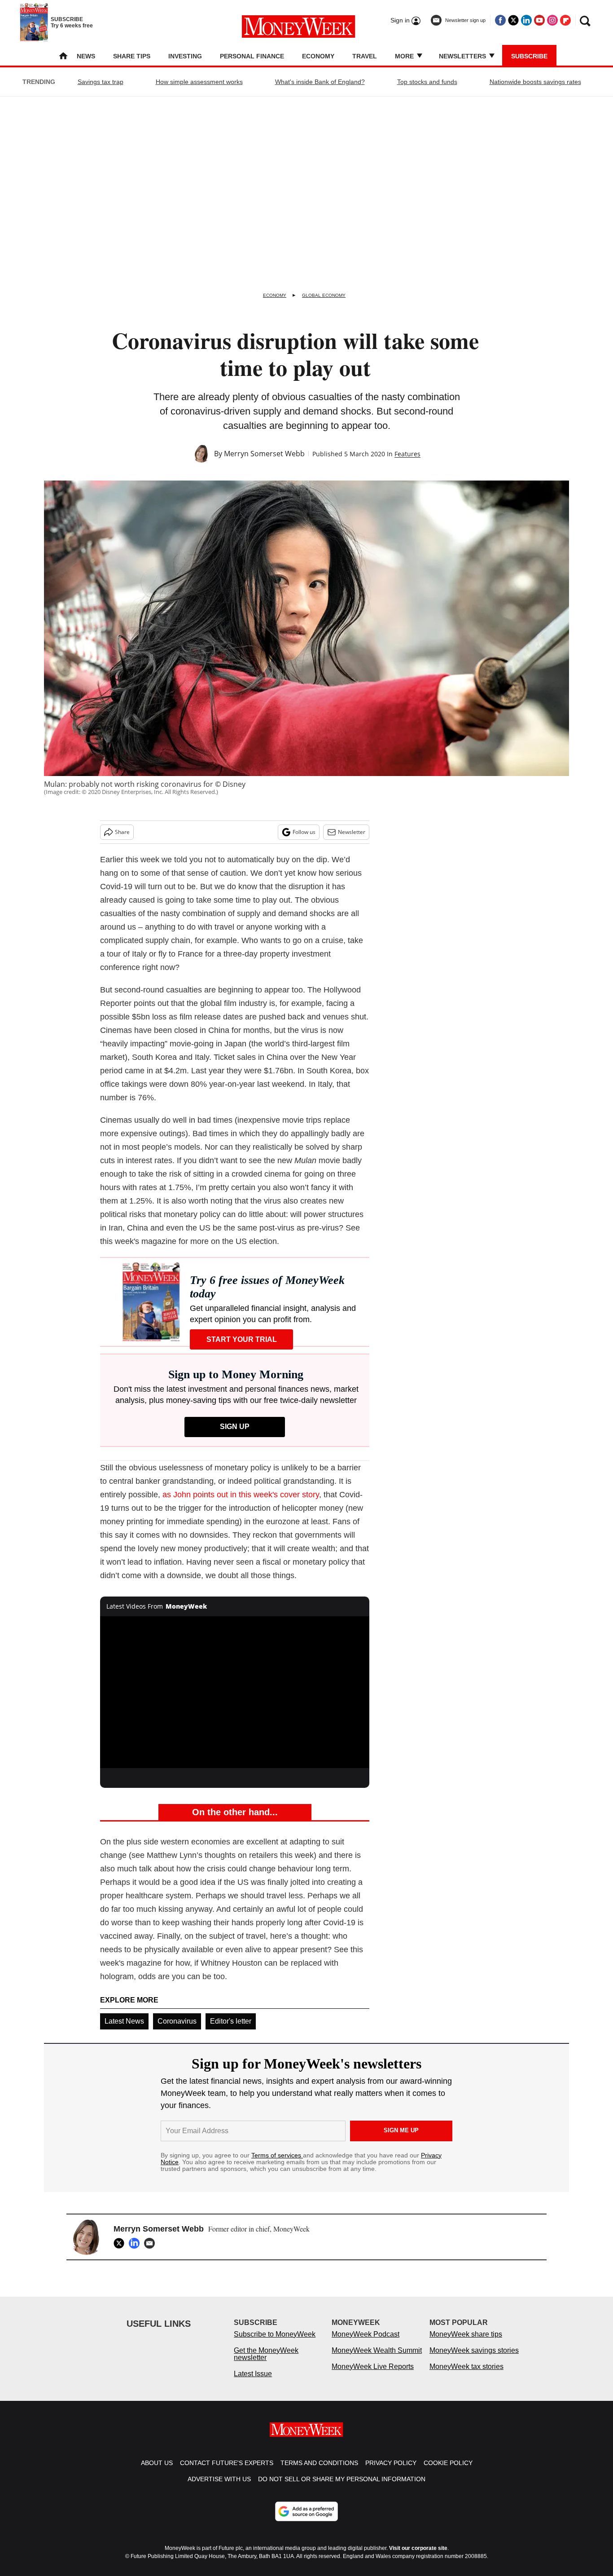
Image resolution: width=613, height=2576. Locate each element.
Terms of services (277, 2155)
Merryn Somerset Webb (264, 454)
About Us (157, 2472)
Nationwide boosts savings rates (535, 82)
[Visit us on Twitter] (513, 20)
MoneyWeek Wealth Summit (377, 2359)
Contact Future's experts (227, 2472)
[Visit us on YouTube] (539, 20)
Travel (365, 56)
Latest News (124, 2021)
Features (407, 454)
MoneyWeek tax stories (466, 2375)
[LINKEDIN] (136, 2243)
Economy (318, 56)
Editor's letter (231, 2021)
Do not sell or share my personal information (342, 2488)
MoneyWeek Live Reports (373, 2375)
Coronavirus (177, 2021)
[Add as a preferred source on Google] (306, 2520)
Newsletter (352, 832)
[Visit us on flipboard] (565, 20)
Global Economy (324, 295)
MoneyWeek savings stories (474, 2359)
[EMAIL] (152, 2243)
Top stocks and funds (427, 82)
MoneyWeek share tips (466, 2343)
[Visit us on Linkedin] (526, 20)
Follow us (304, 832)
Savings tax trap (101, 82)
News (86, 56)
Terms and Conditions (319, 2472)
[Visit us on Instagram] (552, 20)
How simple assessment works (199, 82)
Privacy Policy (391, 2472)
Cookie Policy (448, 2472)
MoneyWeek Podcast (366, 2343)
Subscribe (529, 56)
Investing (185, 56)
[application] (235, 1692)
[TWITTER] (121, 2243)
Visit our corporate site (418, 2557)
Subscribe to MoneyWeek (275, 2343)
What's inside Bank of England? (320, 82)
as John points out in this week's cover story (241, 1495)
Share (122, 832)
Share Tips (132, 56)
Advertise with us (219, 2488)
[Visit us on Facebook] (500, 20)
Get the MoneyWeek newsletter (266, 2363)
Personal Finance (252, 56)
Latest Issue (253, 2383)
